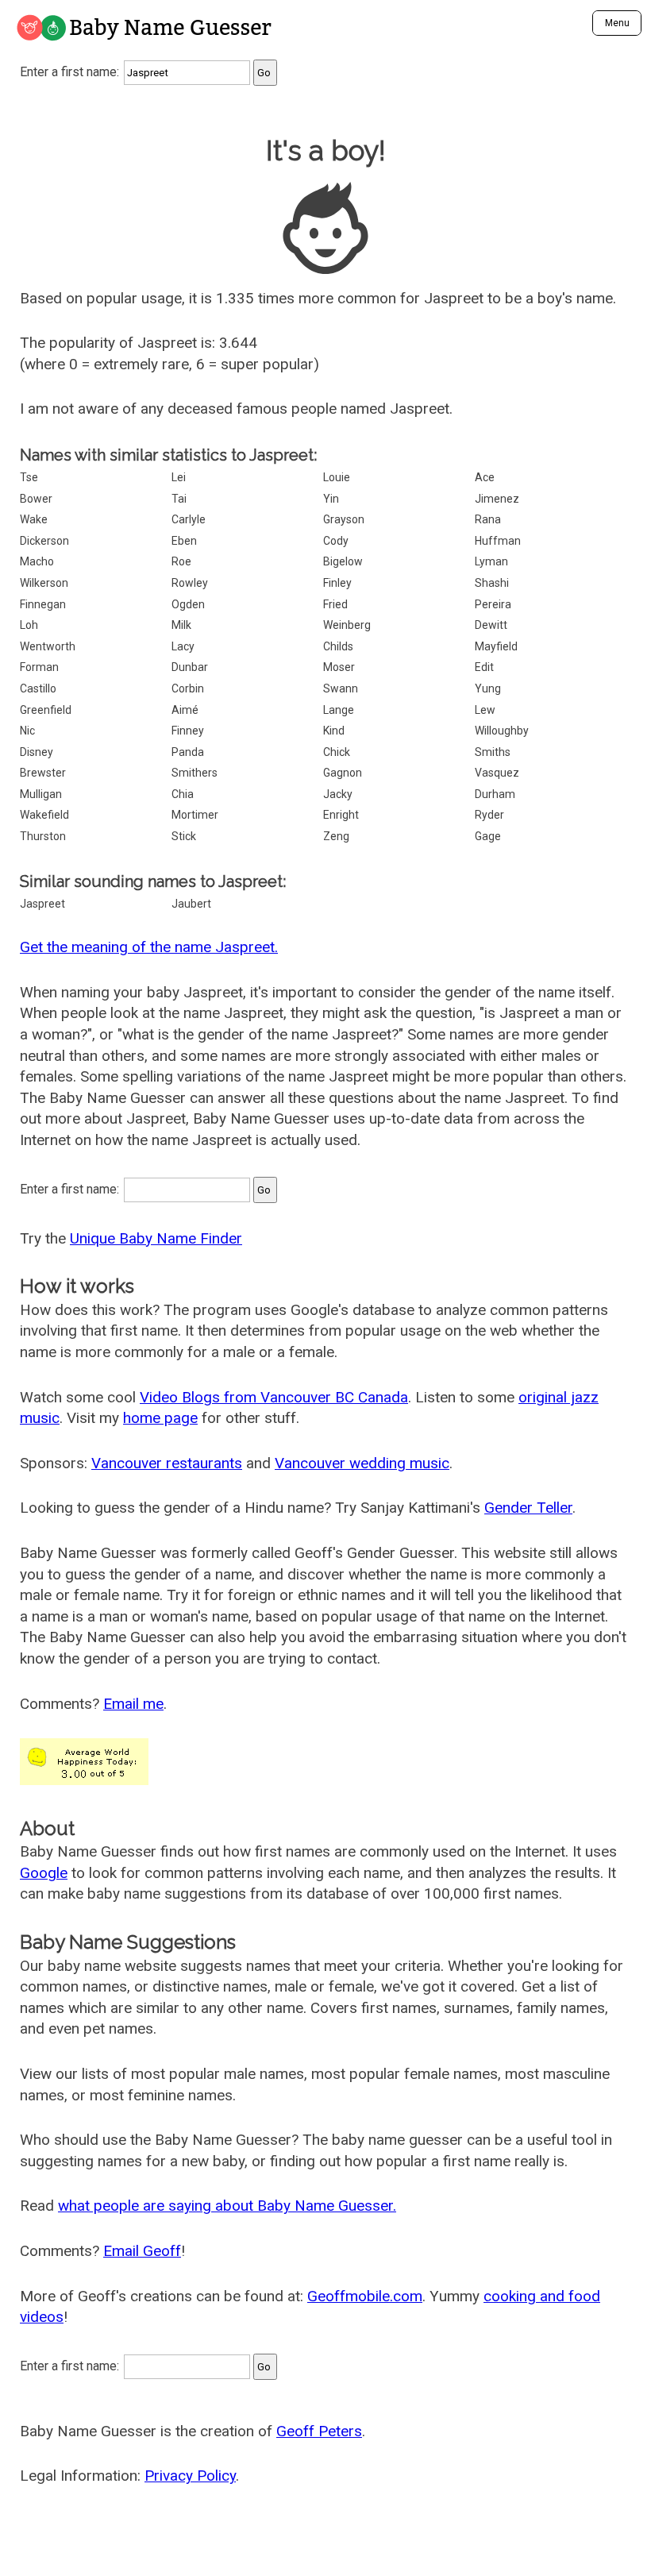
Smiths (493, 752)
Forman (39, 667)
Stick (184, 836)
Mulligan (41, 794)
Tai (179, 499)
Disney (37, 752)
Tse (29, 477)
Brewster (43, 773)
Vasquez (497, 773)
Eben (184, 541)
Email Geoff (142, 2251)
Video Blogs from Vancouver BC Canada (274, 1397)
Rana (488, 519)
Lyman (491, 561)
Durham (495, 794)
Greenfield (46, 710)
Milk (181, 625)
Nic (27, 731)
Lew (485, 710)
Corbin (188, 688)
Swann (341, 688)
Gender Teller (528, 1508)
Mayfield (496, 646)
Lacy (183, 646)
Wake (34, 519)
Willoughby (502, 731)
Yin (331, 499)
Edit (484, 667)
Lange (339, 710)
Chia (183, 794)
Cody (336, 541)
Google (44, 1873)
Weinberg (347, 625)
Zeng (336, 836)
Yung (488, 688)
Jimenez (497, 499)
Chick (337, 752)
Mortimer (195, 815)
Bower (36, 499)
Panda (188, 752)
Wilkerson (44, 583)
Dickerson (44, 541)
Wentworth (48, 646)
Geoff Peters (319, 2431)
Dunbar (190, 667)
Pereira (493, 604)
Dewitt (491, 625)
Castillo (38, 688)
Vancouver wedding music (362, 1463)
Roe (181, 561)
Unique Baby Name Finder (156, 1238)
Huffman (498, 541)
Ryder (489, 815)
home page (160, 1418)
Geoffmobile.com (365, 2296)
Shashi (492, 583)
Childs (338, 646)
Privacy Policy (190, 2476)
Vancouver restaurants (167, 1463)
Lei (179, 477)
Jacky (338, 794)
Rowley (190, 583)
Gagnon (343, 773)
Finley (337, 583)
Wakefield (44, 815)
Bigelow (343, 561)
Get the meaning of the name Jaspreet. (149, 947)
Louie (337, 477)
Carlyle (189, 519)
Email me (133, 1704)
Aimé (185, 710)
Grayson (344, 519)
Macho (37, 561)
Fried (335, 604)
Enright (341, 815)
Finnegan (43, 604)
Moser (339, 667)
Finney (188, 731)
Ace (485, 477)
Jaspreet (42, 904)
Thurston (43, 836)
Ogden (188, 604)
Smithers (195, 773)
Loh (29, 625)
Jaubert (191, 904)
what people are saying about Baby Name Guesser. (227, 2206)
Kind (334, 731)
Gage (488, 836)
